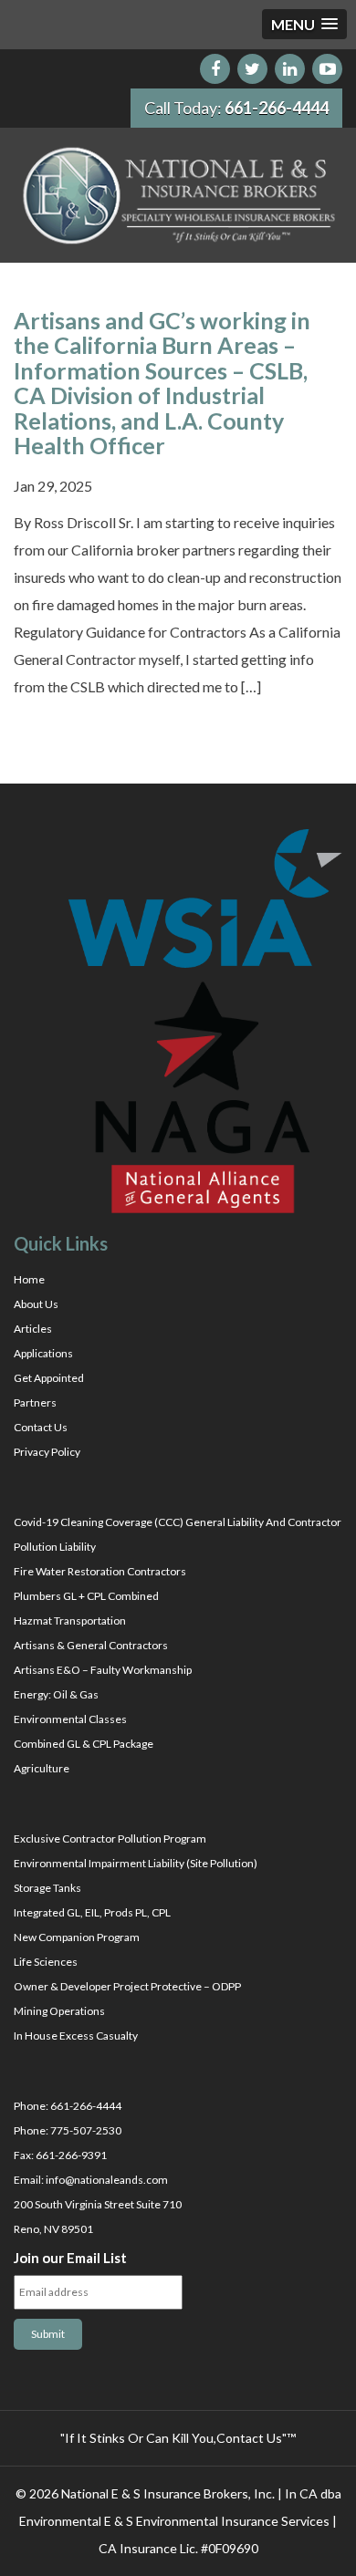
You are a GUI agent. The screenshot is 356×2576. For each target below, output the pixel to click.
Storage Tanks (47, 1888)
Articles (33, 1329)
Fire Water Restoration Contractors (100, 1571)
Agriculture (42, 1768)
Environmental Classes (70, 1719)
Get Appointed (49, 1378)
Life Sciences (46, 1962)
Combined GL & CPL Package (84, 1744)
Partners (35, 1402)
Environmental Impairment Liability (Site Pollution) (136, 1863)
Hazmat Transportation (70, 1620)
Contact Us (41, 1427)
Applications (43, 1353)
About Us (36, 1304)
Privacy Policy (47, 1452)
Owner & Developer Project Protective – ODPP (127, 1986)
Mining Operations (59, 2011)
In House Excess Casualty (76, 2036)
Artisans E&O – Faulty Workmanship (103, 1670)
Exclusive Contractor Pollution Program (110, 1839)
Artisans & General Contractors (91, 1645)
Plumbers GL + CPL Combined (86, 1596)
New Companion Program (77, 1937)
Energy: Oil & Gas (56, 1694)
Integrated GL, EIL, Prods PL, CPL (92, 1912)
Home (29, 1279)
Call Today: (236, 108)
